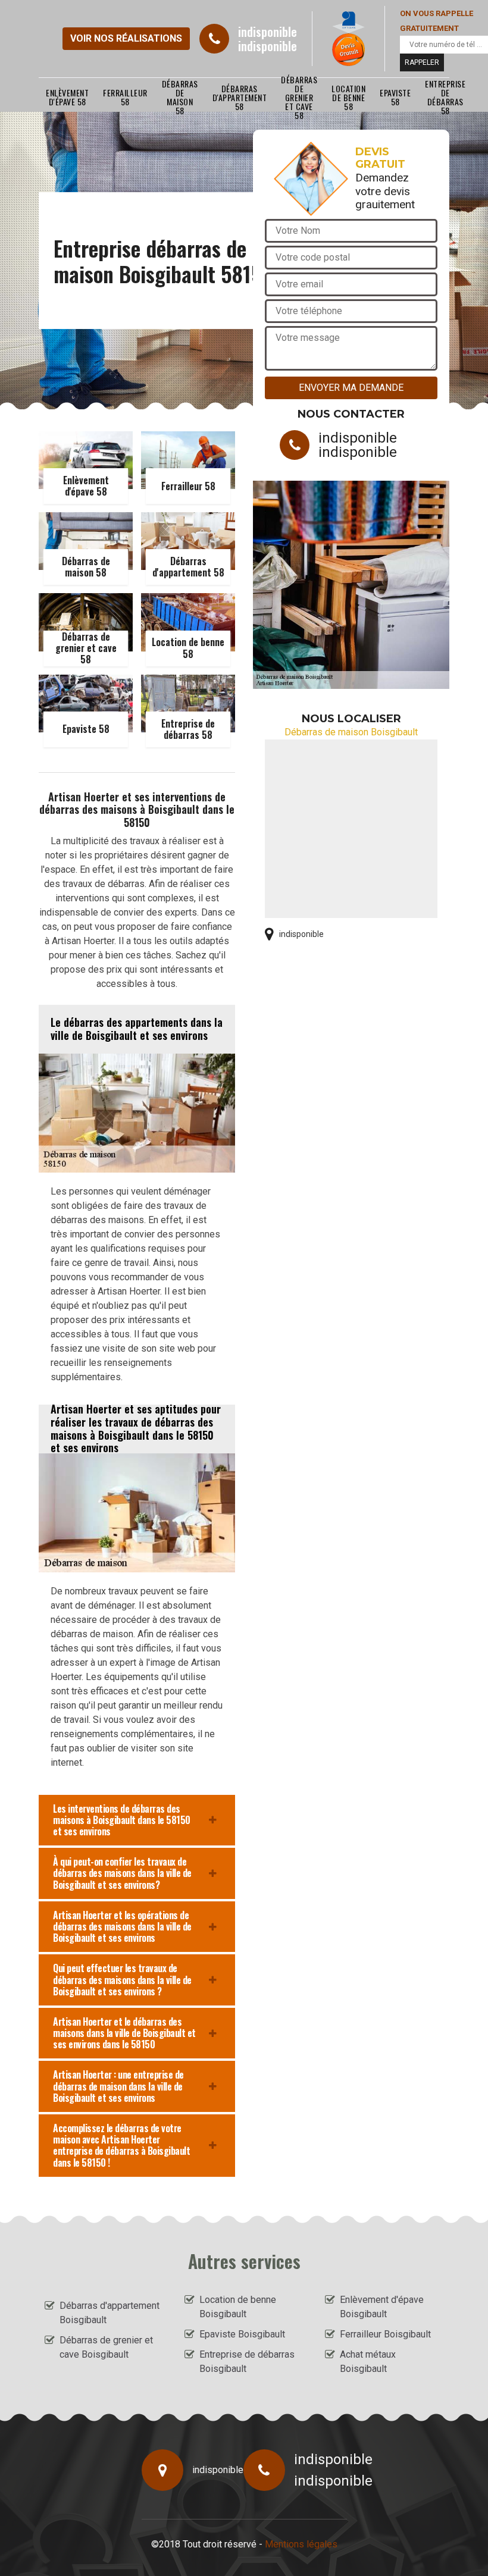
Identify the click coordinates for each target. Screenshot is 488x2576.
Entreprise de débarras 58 (445, 97)
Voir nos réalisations (126, 38)
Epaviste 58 (395, 97)
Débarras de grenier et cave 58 (299, 97)
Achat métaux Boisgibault (368, 2362)
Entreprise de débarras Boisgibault (247, 2362)
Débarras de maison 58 (180, 97)
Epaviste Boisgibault (242, 2334)
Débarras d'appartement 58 (240, 97)
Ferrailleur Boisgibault (385, 2334)
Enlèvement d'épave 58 (67, 97)
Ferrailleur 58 (125, 97)
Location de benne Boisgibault (238, 2307)
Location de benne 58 (348, 97)
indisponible (268, 32)
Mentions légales (301, 2544)
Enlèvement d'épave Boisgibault (382, 2307)
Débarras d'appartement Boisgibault (110, 2313)
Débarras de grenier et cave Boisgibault (106, 2347)
